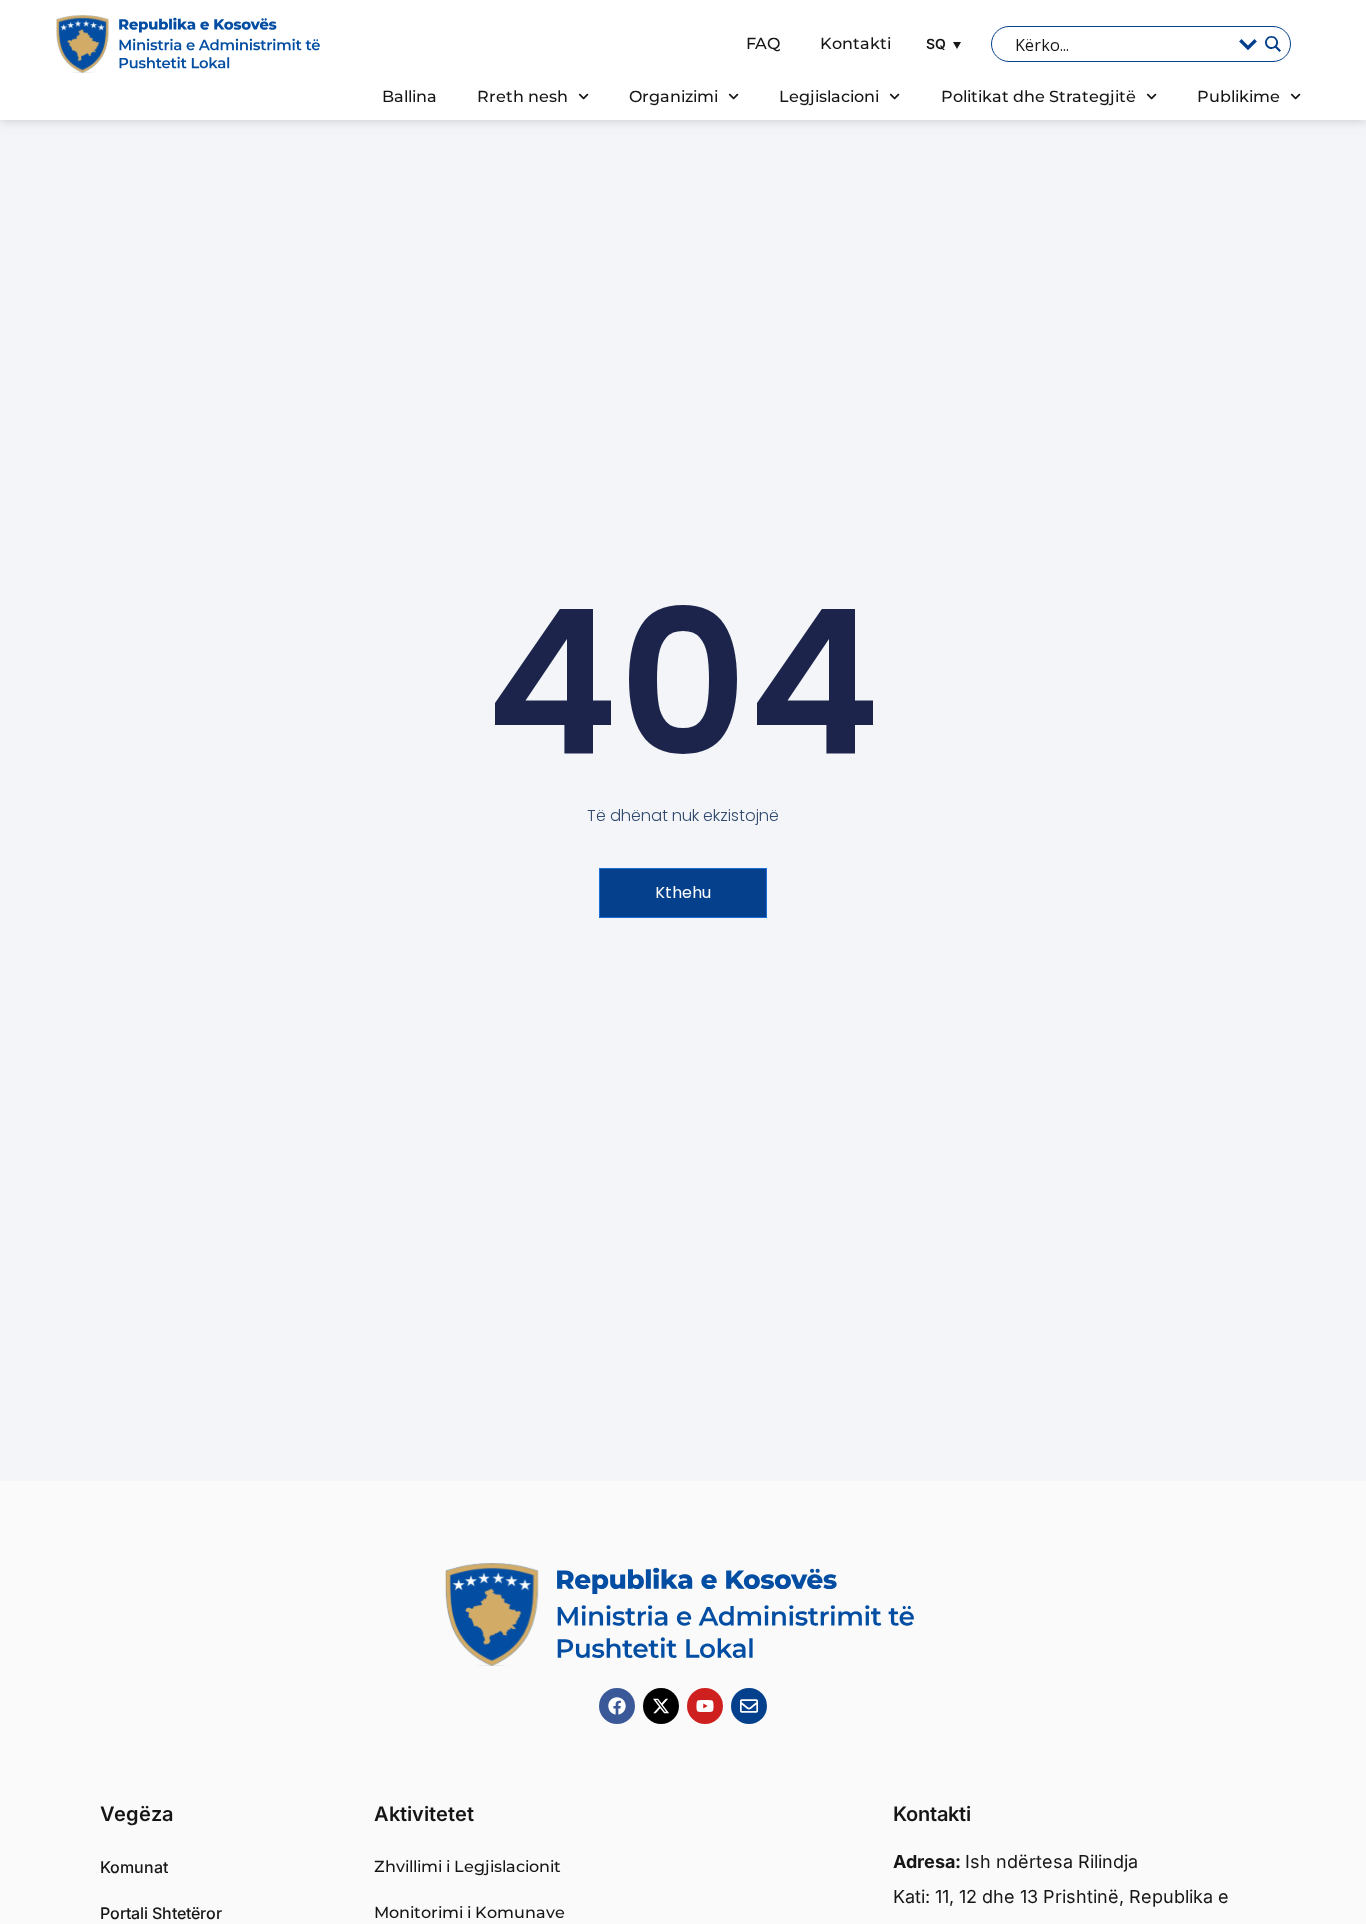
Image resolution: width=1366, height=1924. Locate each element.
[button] (941, 43)
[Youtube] (705, 1706)
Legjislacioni (829, 96)
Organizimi (673, 96)
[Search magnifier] (1272, 44)
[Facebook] (617, 1706)
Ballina (409, 96)
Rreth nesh (522, 96)
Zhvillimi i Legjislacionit (467, 1866)
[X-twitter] (661, 1706)
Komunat (134, 1867)
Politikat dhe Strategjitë (1038, 96)
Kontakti (855, 43)
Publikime (1238, 96)
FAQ (763, 43)
